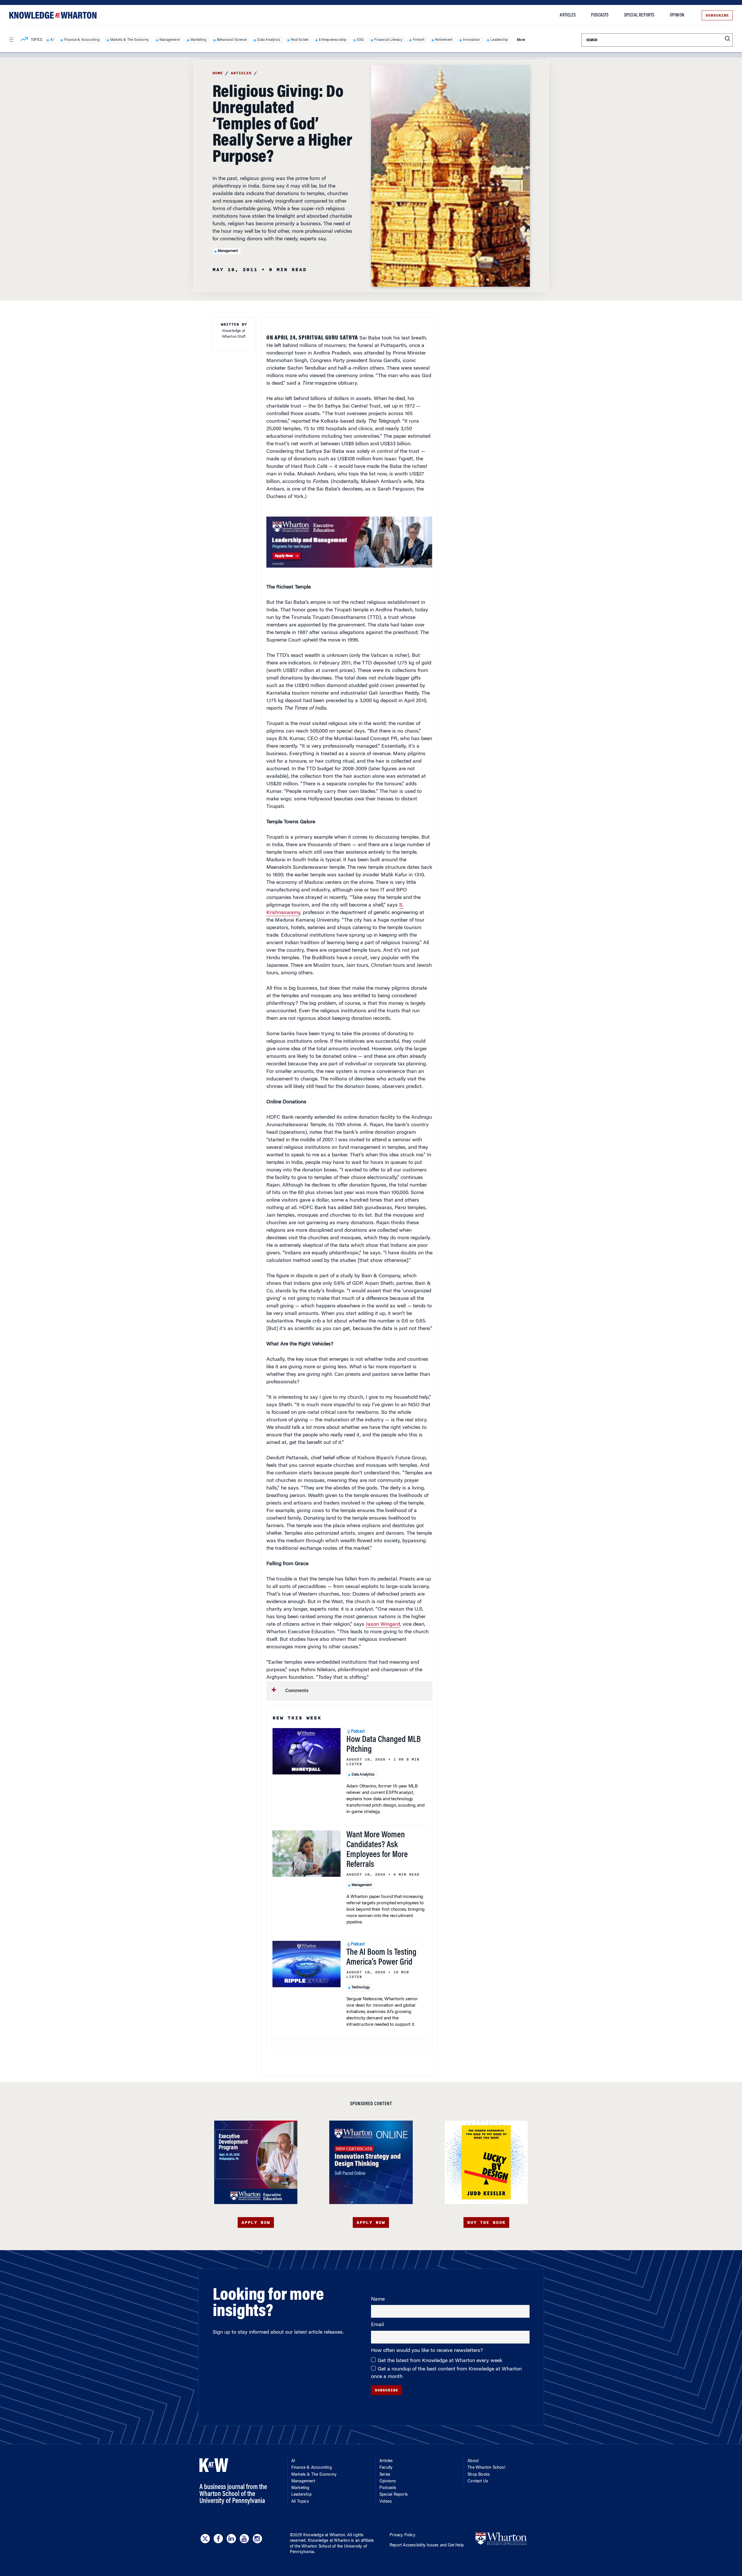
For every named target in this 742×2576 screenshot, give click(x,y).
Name (378, 2299)
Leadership (499, 40)
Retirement (444, 40)
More (521, 40)
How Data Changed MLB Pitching (384, 1745)
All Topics (300, 2502)
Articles (568, 15)
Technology (361, 1988)
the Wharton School (313, 2547)
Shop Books (479, 2475)
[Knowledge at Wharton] (53, 15)
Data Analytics (269, 40)
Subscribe (717, 15)
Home (218, 73)
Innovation (471, 40)
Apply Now (256, 2222)
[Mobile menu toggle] (11, 40)
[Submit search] (727, 39)
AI (52, 40)
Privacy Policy (402, 2535)
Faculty (386, 2468)
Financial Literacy (388, 40)
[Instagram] (257, 2539)
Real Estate (300, 40)
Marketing (198, 40)
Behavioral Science (232, 40)
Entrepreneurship (333, 40)
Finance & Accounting (82, 40)
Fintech (419, 40)
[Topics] (24, 40)
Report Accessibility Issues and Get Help (427, 2546)
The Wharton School (486, 2468)
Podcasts (600, 15)
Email (377, 2325)
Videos (386, 2502)
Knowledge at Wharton (324, 2535)
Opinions (388, 2481)
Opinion (677, 15)
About (473, 2461)
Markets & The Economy (130, 40)
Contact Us (478, 2481)
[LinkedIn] (231, 2539)
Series (385, 2475)
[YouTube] (244, 2539)
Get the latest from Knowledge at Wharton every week (440, 2361)
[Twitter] (205, 2539)
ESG (361, 40)
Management (170, 40)
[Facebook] (218, 2539)
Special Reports (639, 15)
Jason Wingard (383, 1625)
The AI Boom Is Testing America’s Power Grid (381, 1958)
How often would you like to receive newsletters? (428, 2351)
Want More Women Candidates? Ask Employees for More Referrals (377, 1850)
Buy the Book (486, 2222)
